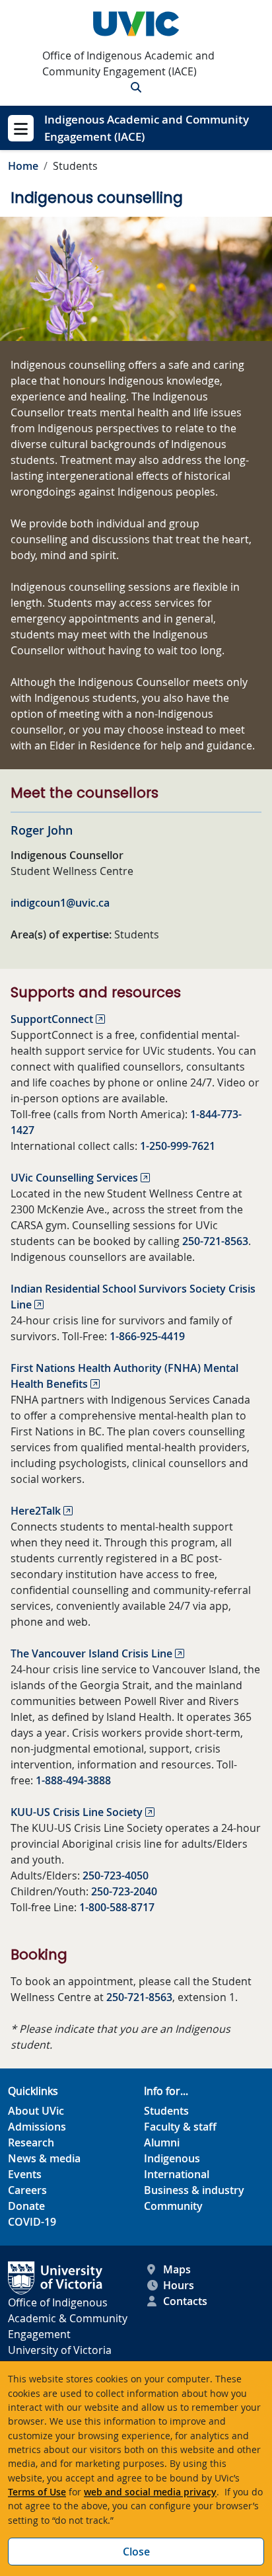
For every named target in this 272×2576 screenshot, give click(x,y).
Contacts (185, 2301)
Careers (27, 2190)
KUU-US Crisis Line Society (77, 1812)
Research (31, 2142)
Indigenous (172, 2158)
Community (173, 2206)
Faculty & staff (180, 2127)
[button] (136, 87)
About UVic (36, 2111)
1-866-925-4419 (147, 1336)
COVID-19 (32, 2222)
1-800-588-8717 (117, 1907)
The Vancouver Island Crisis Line (91, 1653)
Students (166, 2111)
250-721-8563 (215, 1241)
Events (25, 2174)
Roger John (42, 830)
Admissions (37, 2127)
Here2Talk (36, 1511)
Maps (177, 2269)
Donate (26, 2206)
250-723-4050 (116, 1875)
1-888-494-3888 (73, 1780)
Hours (179, 2285)
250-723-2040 (124, 1891)
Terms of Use (37, 2492)
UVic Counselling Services (74, 1178)
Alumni (162, 2142)
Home (23, 166)
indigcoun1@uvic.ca (60, 903)
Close (136, 2552)
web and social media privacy (150, 2492)
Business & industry (194, 2190)
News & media (44, 2158)
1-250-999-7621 (178, 1146)
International (177, 2174)
